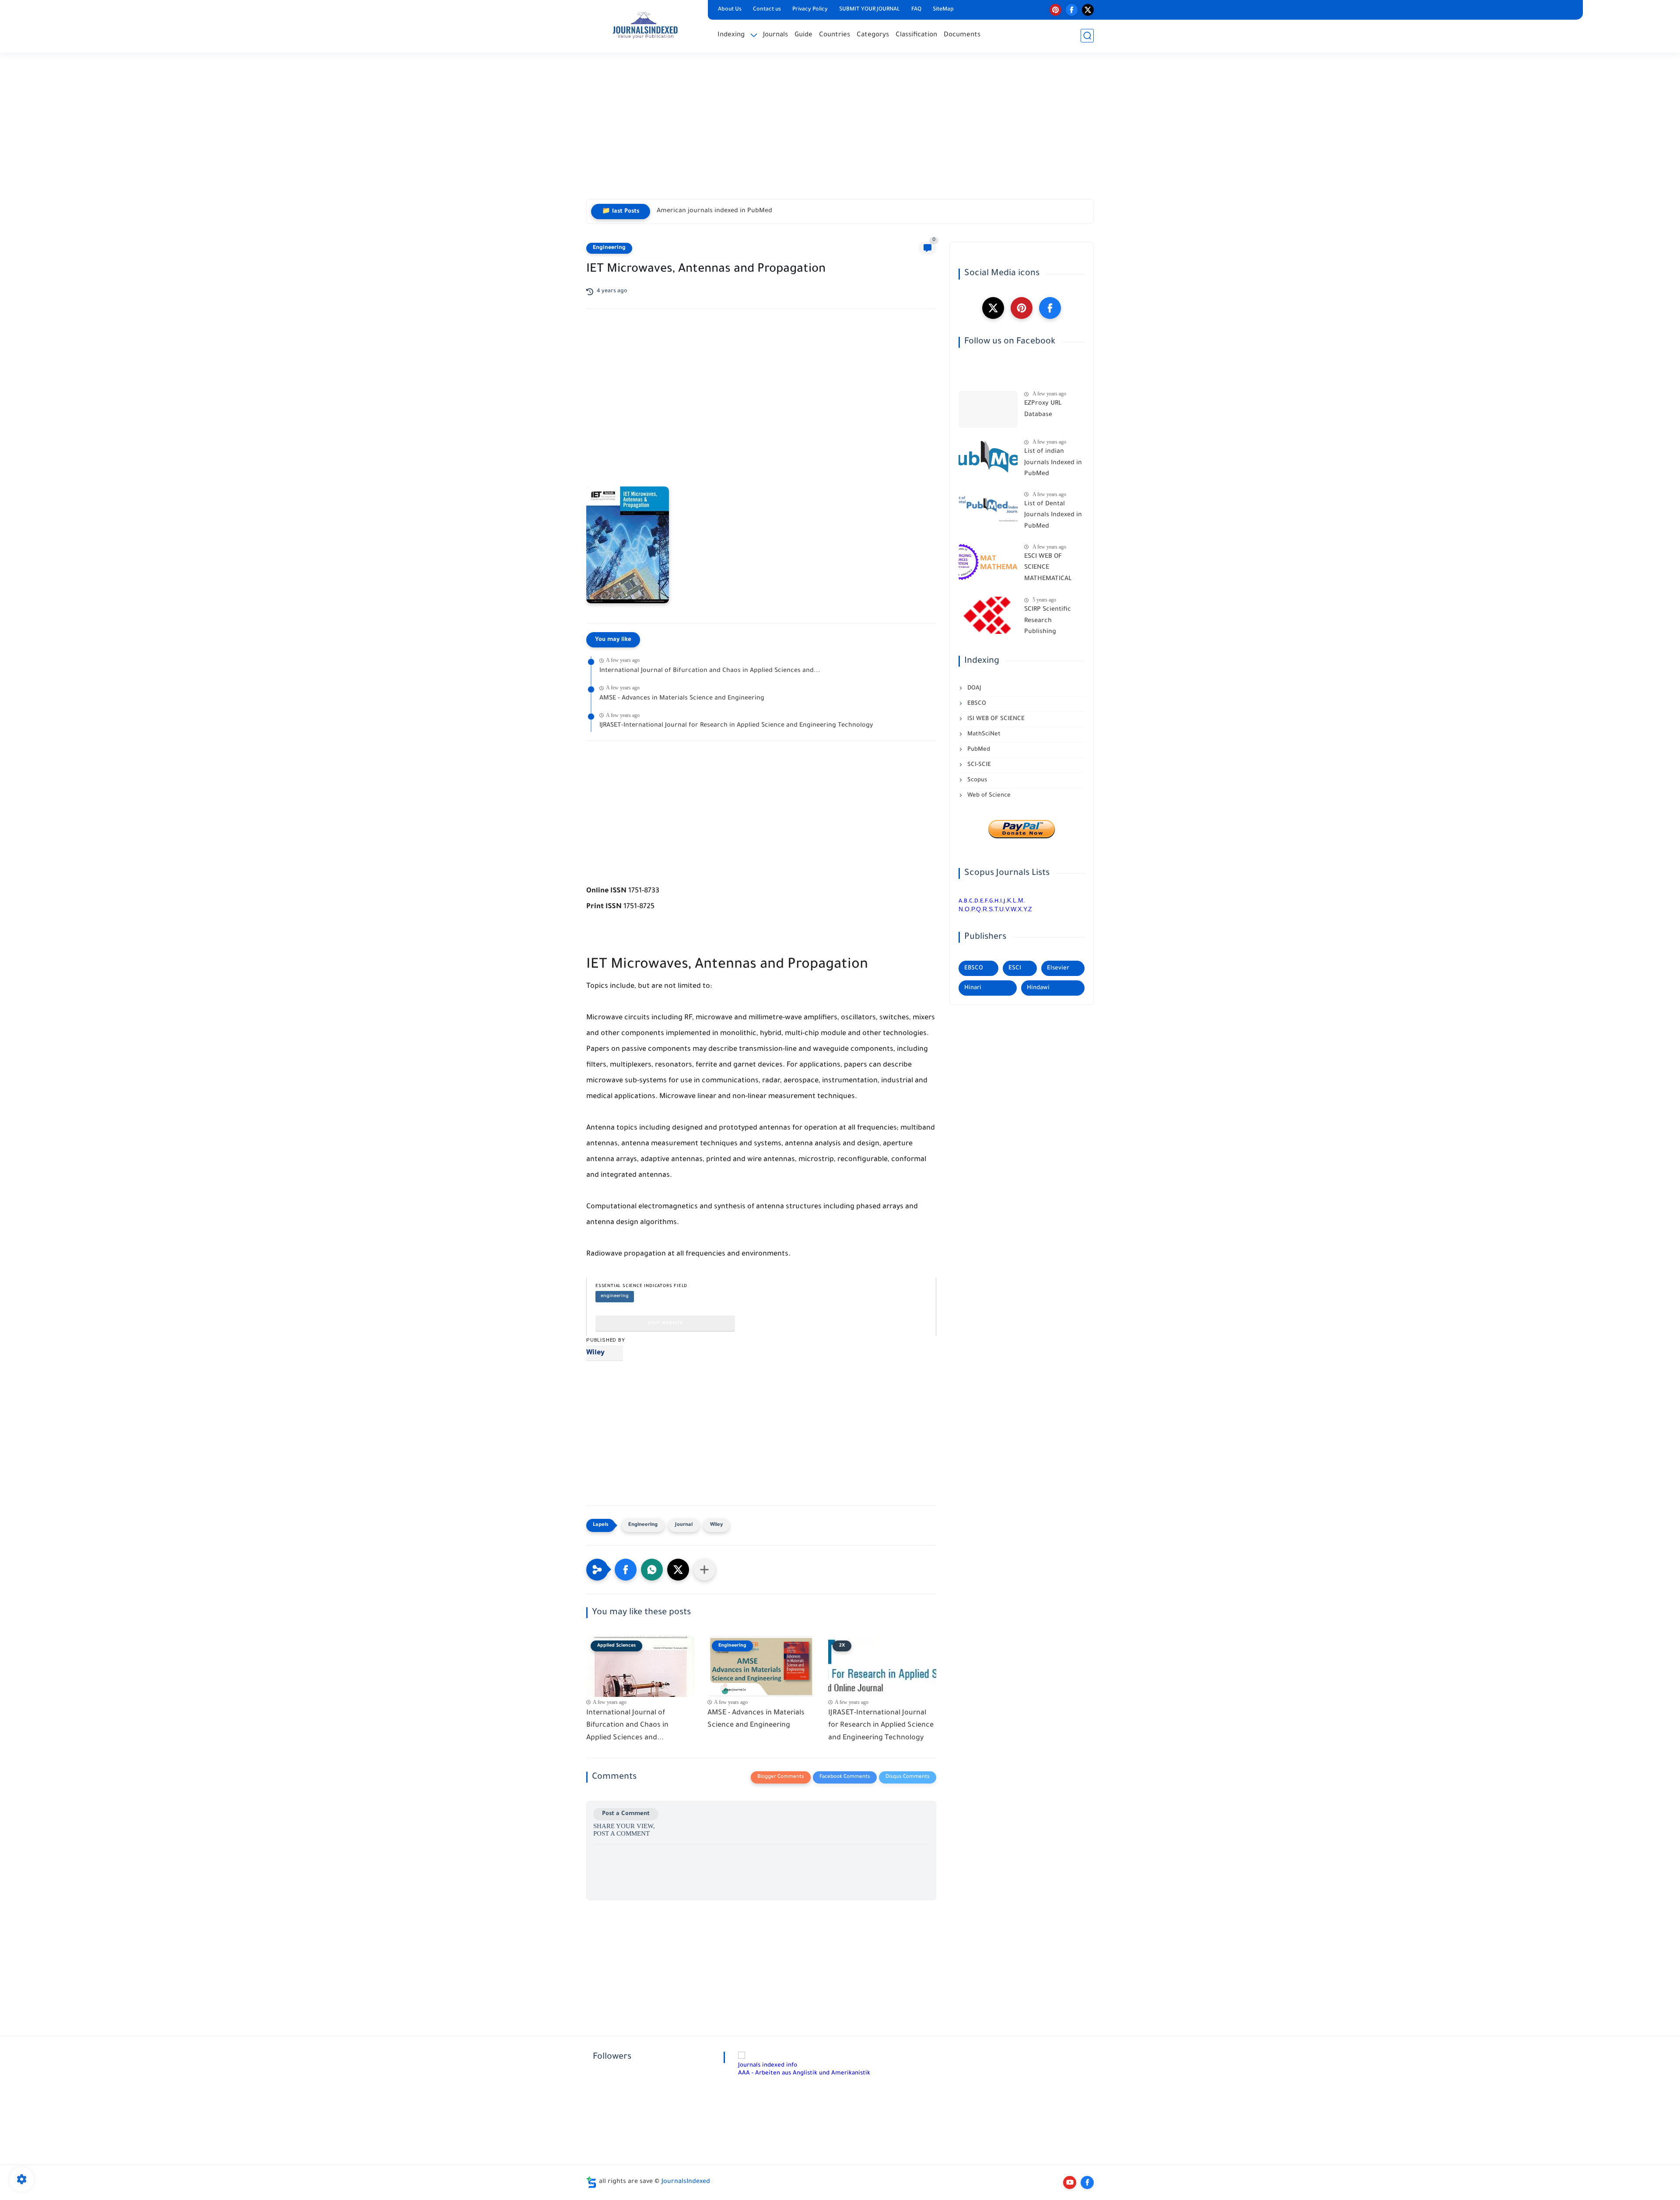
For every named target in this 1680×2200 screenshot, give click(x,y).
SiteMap (943, 10)
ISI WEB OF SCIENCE (995, 719)
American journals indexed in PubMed (714, 211)
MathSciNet (983, 734)
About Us (730, 10)
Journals (775, 35)
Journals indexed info (768, 2065)
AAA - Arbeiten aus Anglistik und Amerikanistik (804, 2073)
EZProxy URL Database (1043, 409)
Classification (916, 35)
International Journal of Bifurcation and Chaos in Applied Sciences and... (710, 671)
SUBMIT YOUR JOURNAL (870, 10)
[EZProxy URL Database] (988, 409)
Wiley (595, 1353)
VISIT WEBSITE (665, 1324)
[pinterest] (1055, 10)
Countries (835, 35)
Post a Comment (626, 1814)
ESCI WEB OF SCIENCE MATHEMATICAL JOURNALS (1048, 570)
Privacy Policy (810, 10)
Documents (962, 35)
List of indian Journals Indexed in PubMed (1053, 463)
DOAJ (973, 688)
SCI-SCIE (978, 765)
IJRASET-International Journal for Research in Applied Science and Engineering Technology (736, 726)
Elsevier (1058, 968)
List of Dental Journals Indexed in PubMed (1053, 516)
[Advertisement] (840, 131)
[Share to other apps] (704, 1570)
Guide (803, 35)
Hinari (973, 988)
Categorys (873, 35)
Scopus (976, 780)
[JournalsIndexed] (645, 25)
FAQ (916, 10)
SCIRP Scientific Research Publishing (1048, 621)
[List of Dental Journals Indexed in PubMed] (988, 510)
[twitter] (1088, 10)
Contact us (767, 10)
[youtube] (1070, 2183)
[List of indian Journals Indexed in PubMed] (988, 457)
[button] (626, 1570)
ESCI (1015, 968)
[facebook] (1072, 10)
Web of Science (988, 796)
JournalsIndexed (686, 2182)
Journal (684, 1525)
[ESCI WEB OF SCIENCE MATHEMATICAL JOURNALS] (988, 562)
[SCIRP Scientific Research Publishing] (988, 615)
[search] (1087, 36)
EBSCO (976, 704)
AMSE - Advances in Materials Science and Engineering (682, 699)
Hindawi (1038, 988)
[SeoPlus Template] (591, 2182)
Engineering (609, 248)
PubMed (978, 750)
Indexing (731, 35)
